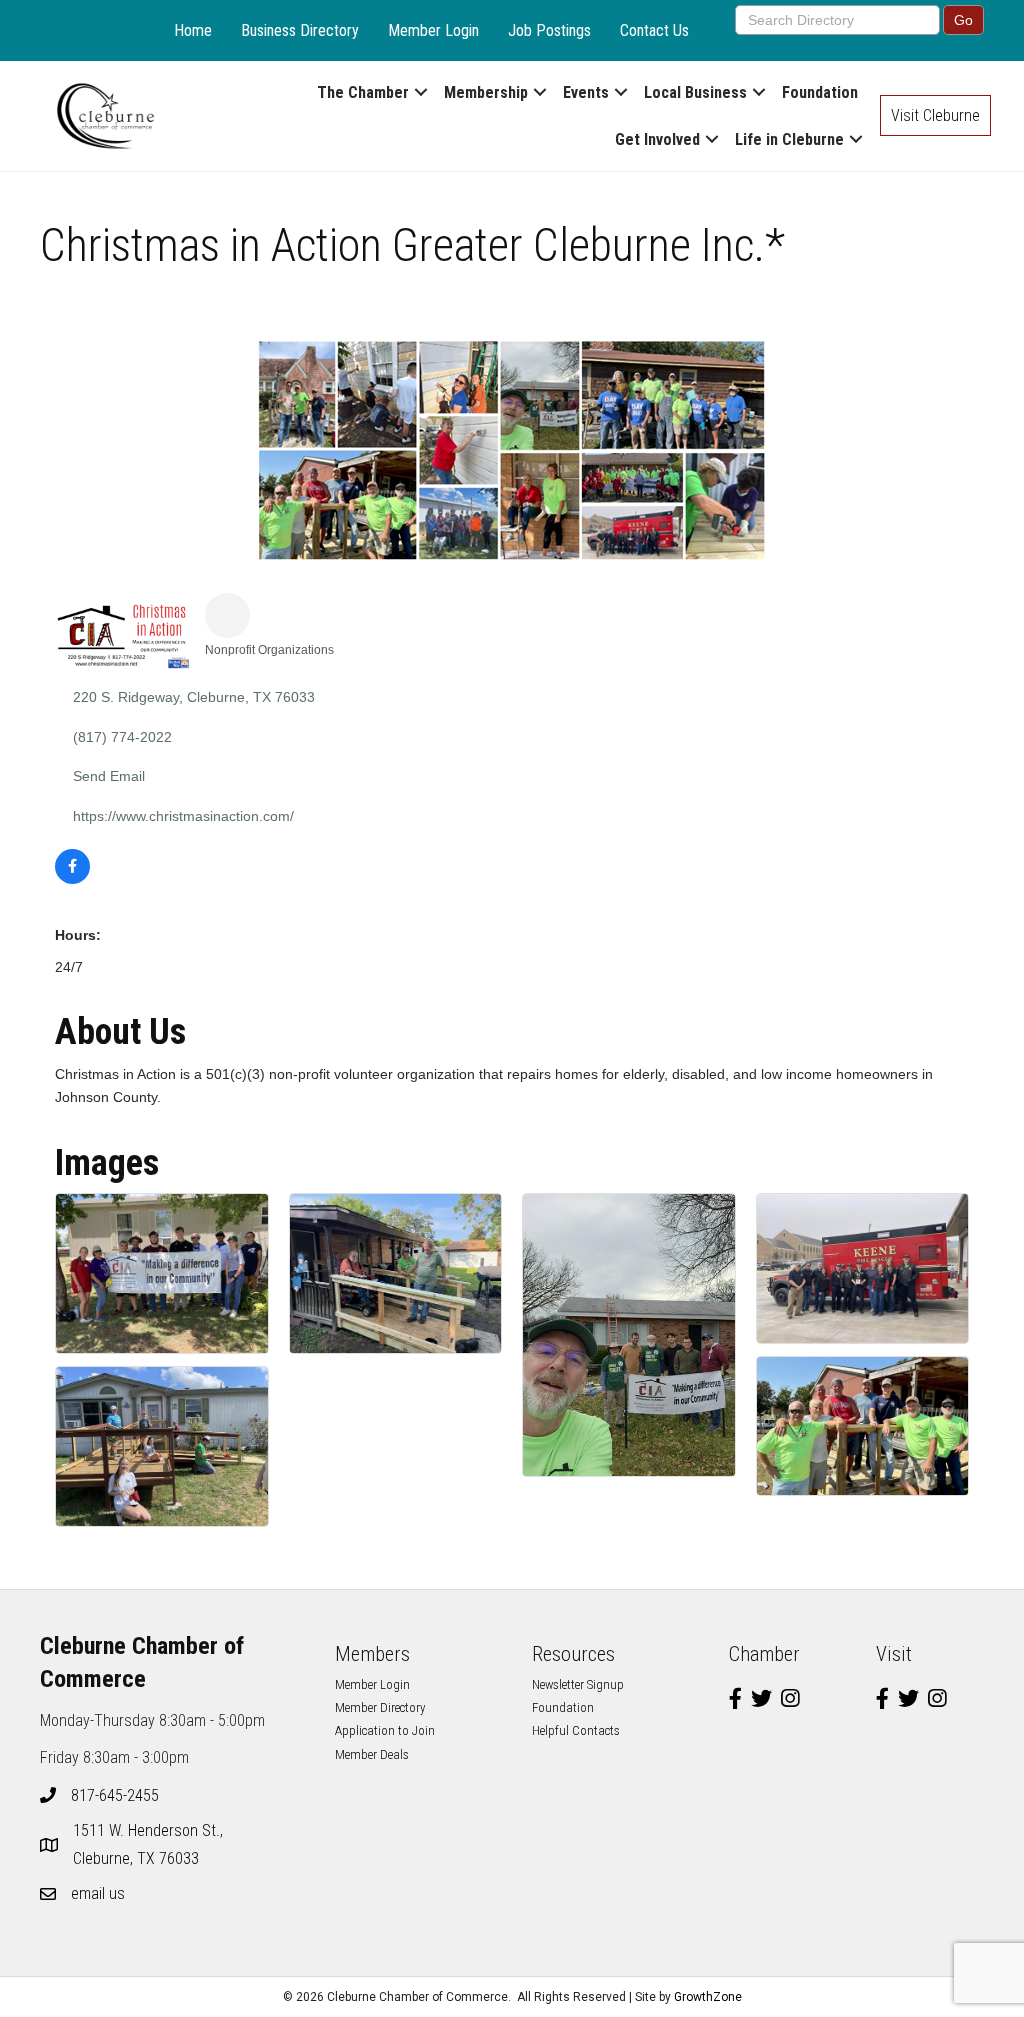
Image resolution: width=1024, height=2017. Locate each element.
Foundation (820, 92)
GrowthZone (708, 1997)
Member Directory (380, 1707)
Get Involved (657, 139)
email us (98, 1893)
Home (193, 30)
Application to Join (385, 1730)
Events (586, 92)
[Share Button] (227, 615)
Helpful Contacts (576, 1730)
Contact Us (654, 30)
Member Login (433, 30)
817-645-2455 (115, 1795)
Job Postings (549, 30)
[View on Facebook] (72, 879)
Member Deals (372, 1754)
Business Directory (300, 30)
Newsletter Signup (578, 1684)
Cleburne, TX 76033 (150, 1844)
